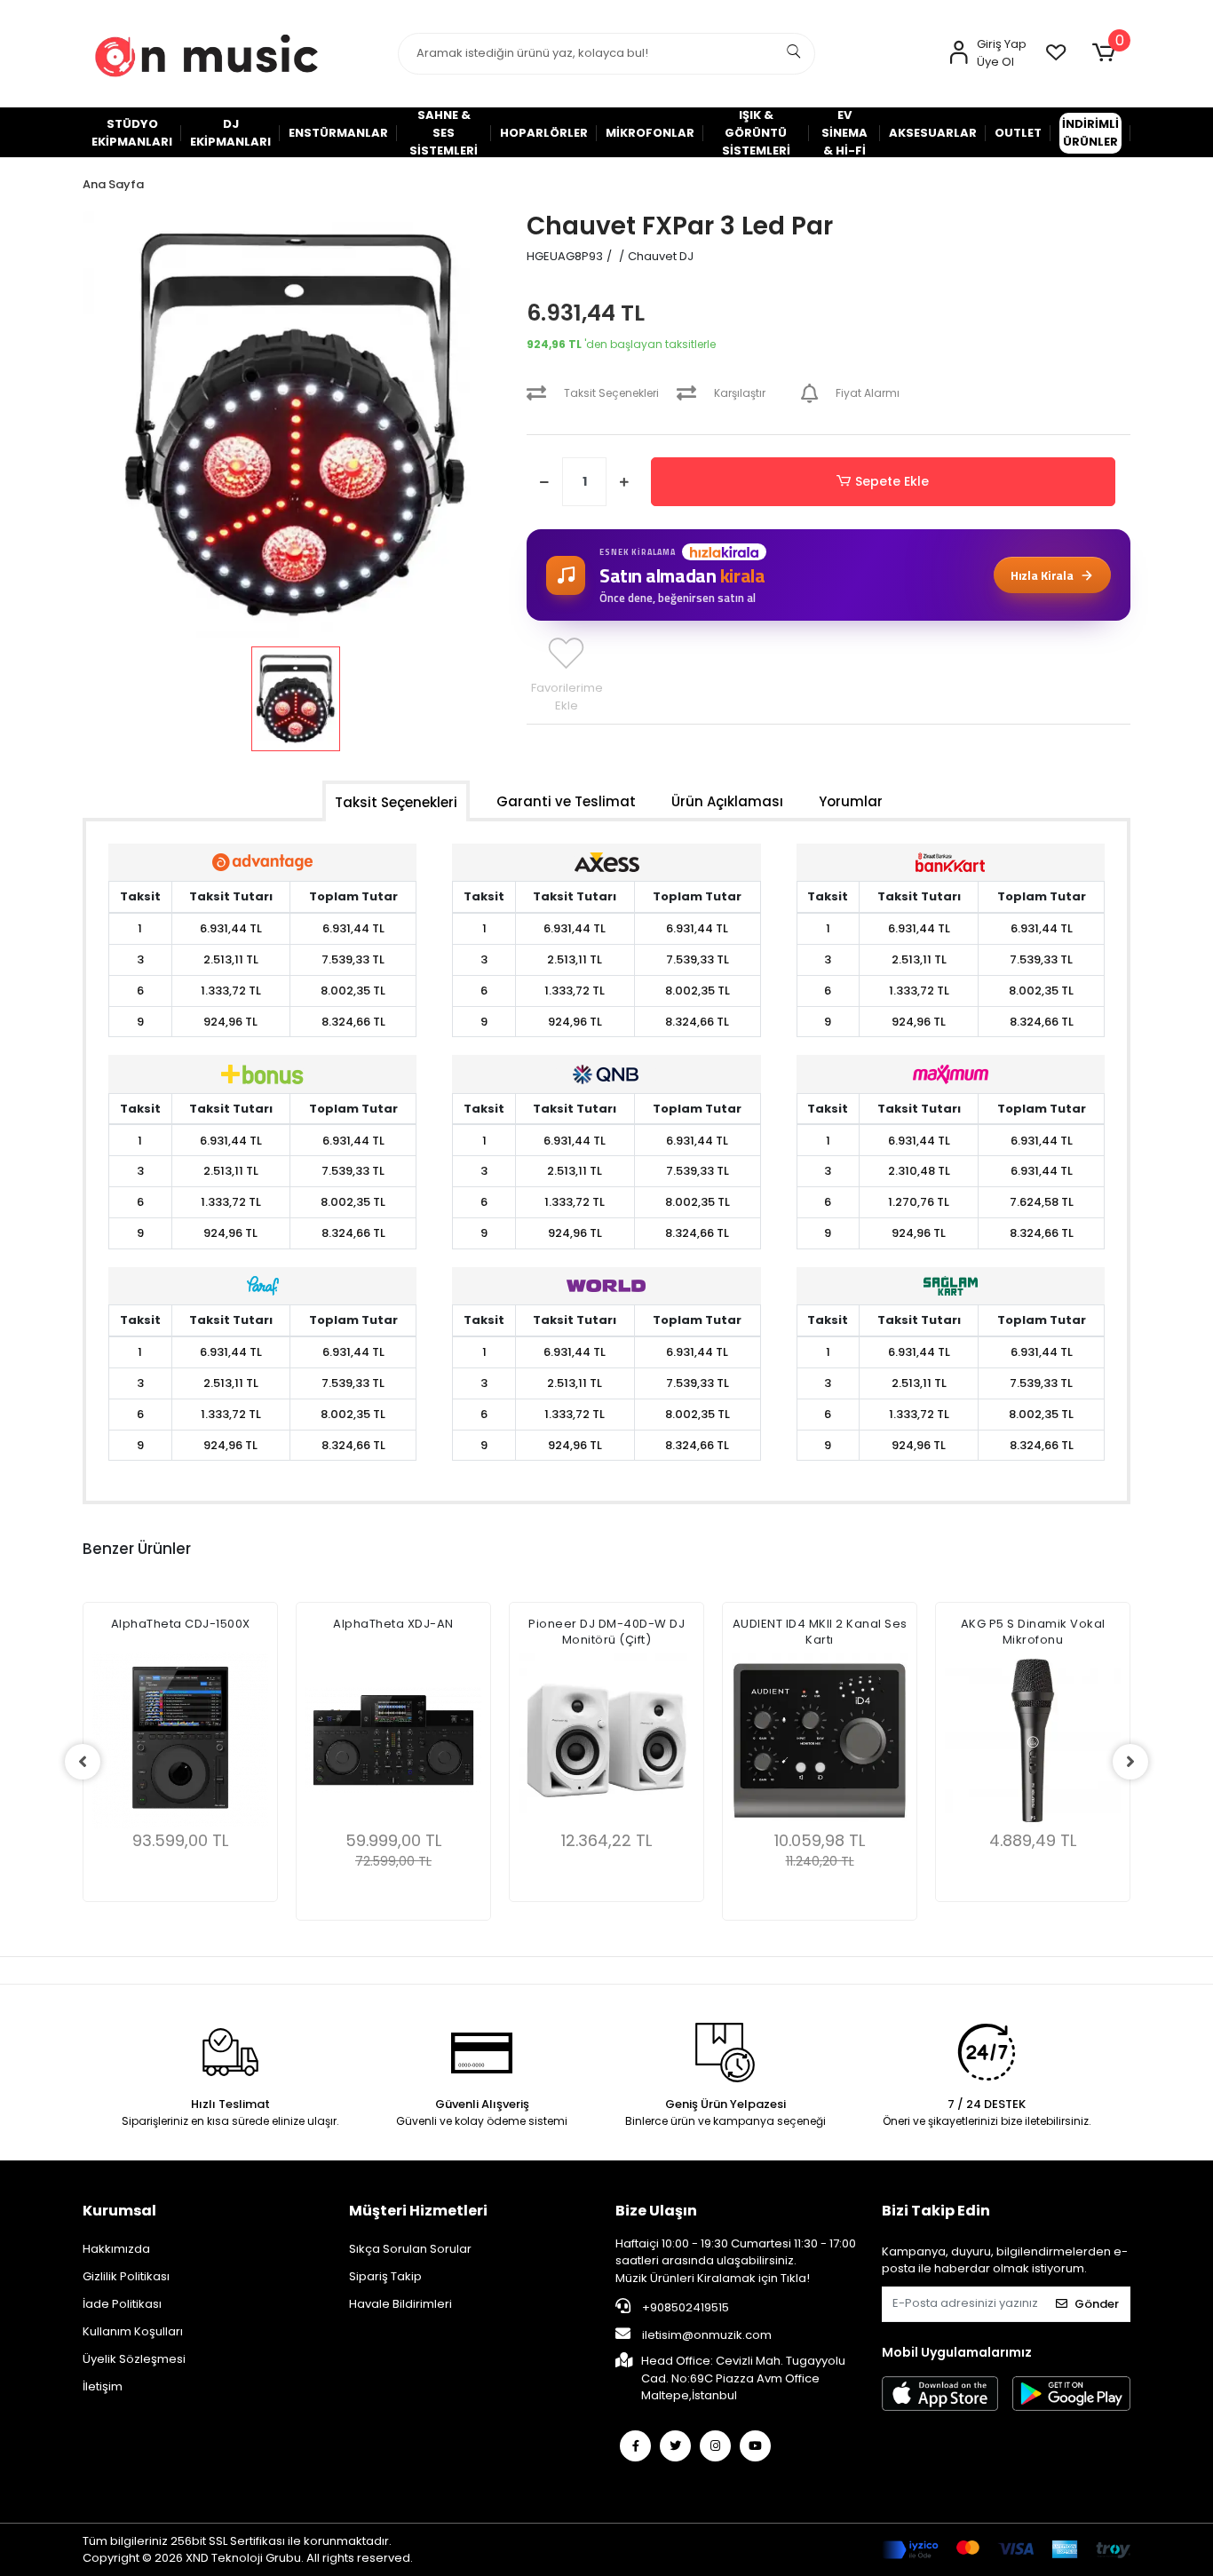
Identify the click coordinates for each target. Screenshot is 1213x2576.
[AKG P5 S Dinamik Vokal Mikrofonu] (1033, 1740)
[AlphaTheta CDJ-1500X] (180, 1740)
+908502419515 (684, 2307)
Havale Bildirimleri (400, 2304)
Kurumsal (119, 2211)
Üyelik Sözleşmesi (134, 2359)
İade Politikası (122, 2304)
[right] (1130, 1762)
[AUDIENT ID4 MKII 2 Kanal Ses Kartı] (820, 1740)
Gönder (1097, 2304)
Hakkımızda (116, 2249)
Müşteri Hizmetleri (418, 2211)
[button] (1107, 53)
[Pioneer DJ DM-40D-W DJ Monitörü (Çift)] (606, 1740)
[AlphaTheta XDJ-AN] (393, 1740)
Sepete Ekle (892, 481)
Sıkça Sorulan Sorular (410, 2249)
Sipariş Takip (385, 2276)
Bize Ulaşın (656, 2211)
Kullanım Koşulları (133, 2331)
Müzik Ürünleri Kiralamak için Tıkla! (713, 2278)
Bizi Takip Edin (936, 2211)
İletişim (103, 2386)
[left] (83, 1762)
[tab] (396, 801)
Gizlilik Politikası (126, 2276)
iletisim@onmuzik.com (707, 2335)
